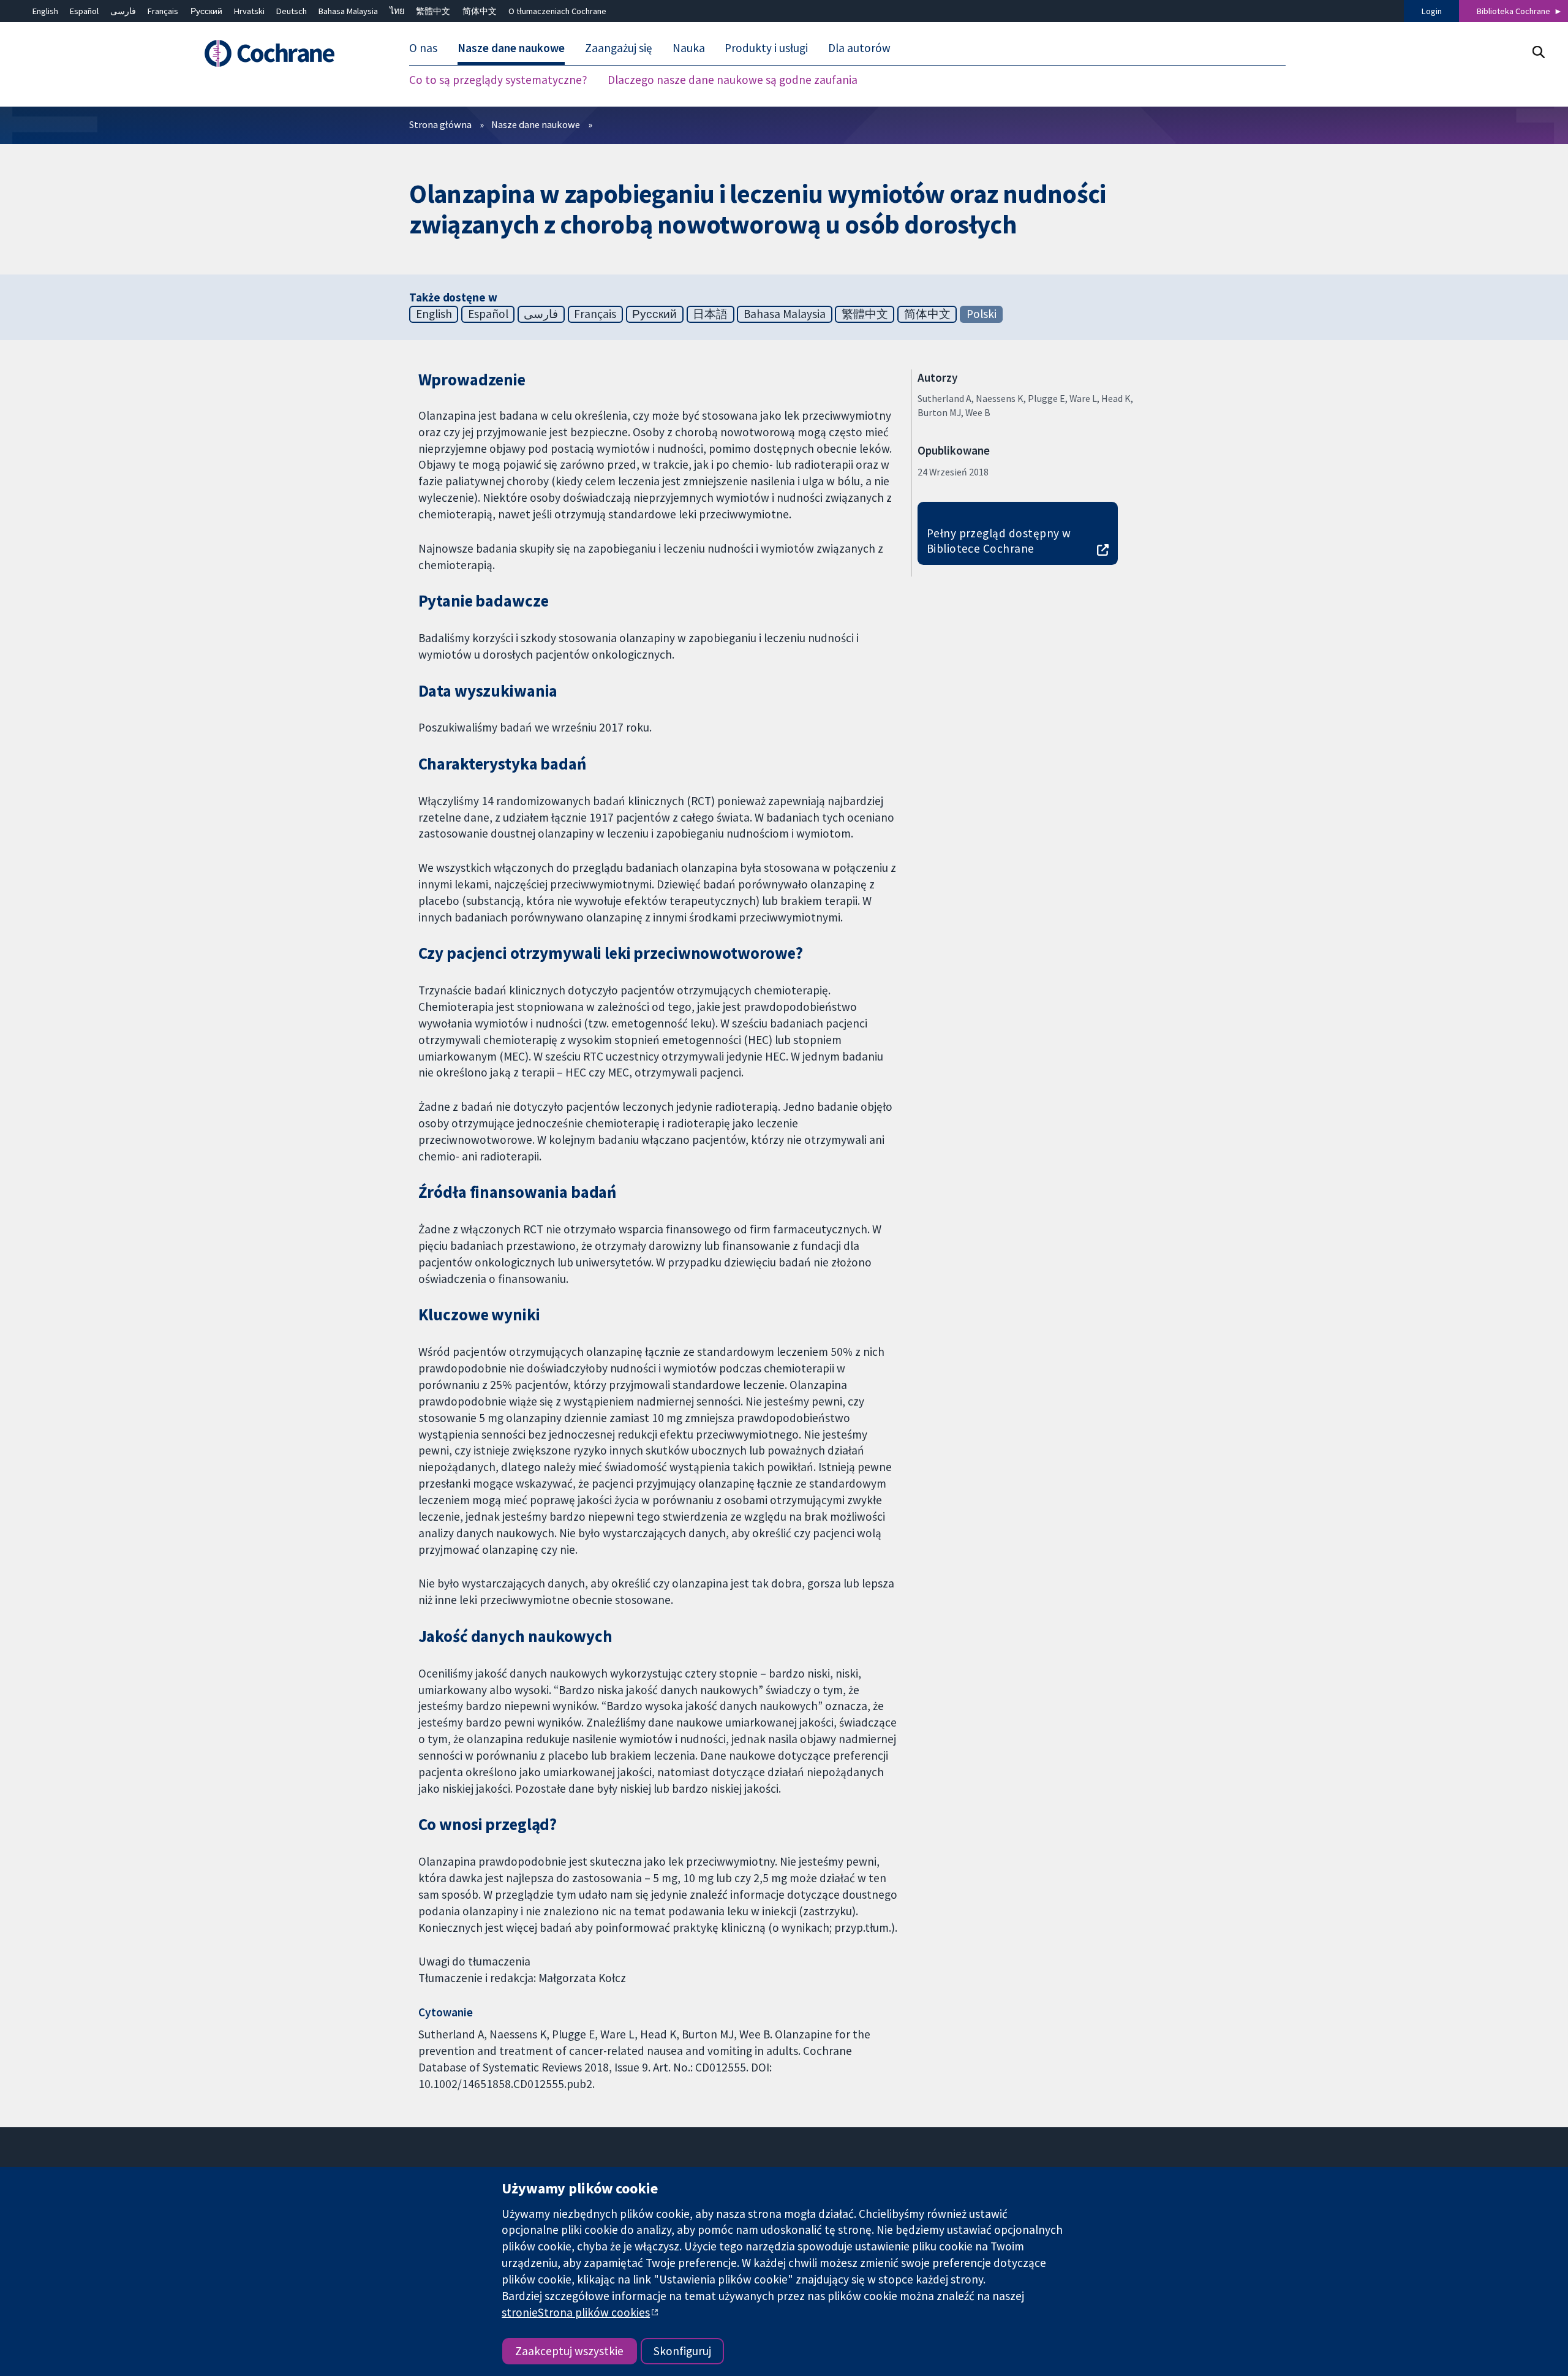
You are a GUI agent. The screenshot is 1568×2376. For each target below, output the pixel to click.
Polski (982, 314)
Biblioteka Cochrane (1513, 11)
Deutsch (292, 11)
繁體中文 (433, 11)
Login (1432, 11)
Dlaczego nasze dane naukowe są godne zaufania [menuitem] (733, 80)
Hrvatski (249, 11)
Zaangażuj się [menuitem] (619, 48)
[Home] (286, 53)
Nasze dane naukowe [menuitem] (511, 48)
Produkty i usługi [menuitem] (766, 48)
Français (163, 11)
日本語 (710, 314)
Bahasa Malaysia (348, 11)
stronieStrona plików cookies (576, 2312)
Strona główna (440, 124)
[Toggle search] (1538, 52)
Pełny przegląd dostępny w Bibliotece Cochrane (999, 541)
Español (84, 11)
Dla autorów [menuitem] (859, 48)
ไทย (397, 11)
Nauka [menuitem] (689, 48)
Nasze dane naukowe (536, 124)
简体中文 (480, 11)
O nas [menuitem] (423, 48)
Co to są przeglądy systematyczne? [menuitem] (498, 80)
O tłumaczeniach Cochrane (557, 11)
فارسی (123, 11)
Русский (206, 11)
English (45, 11)
